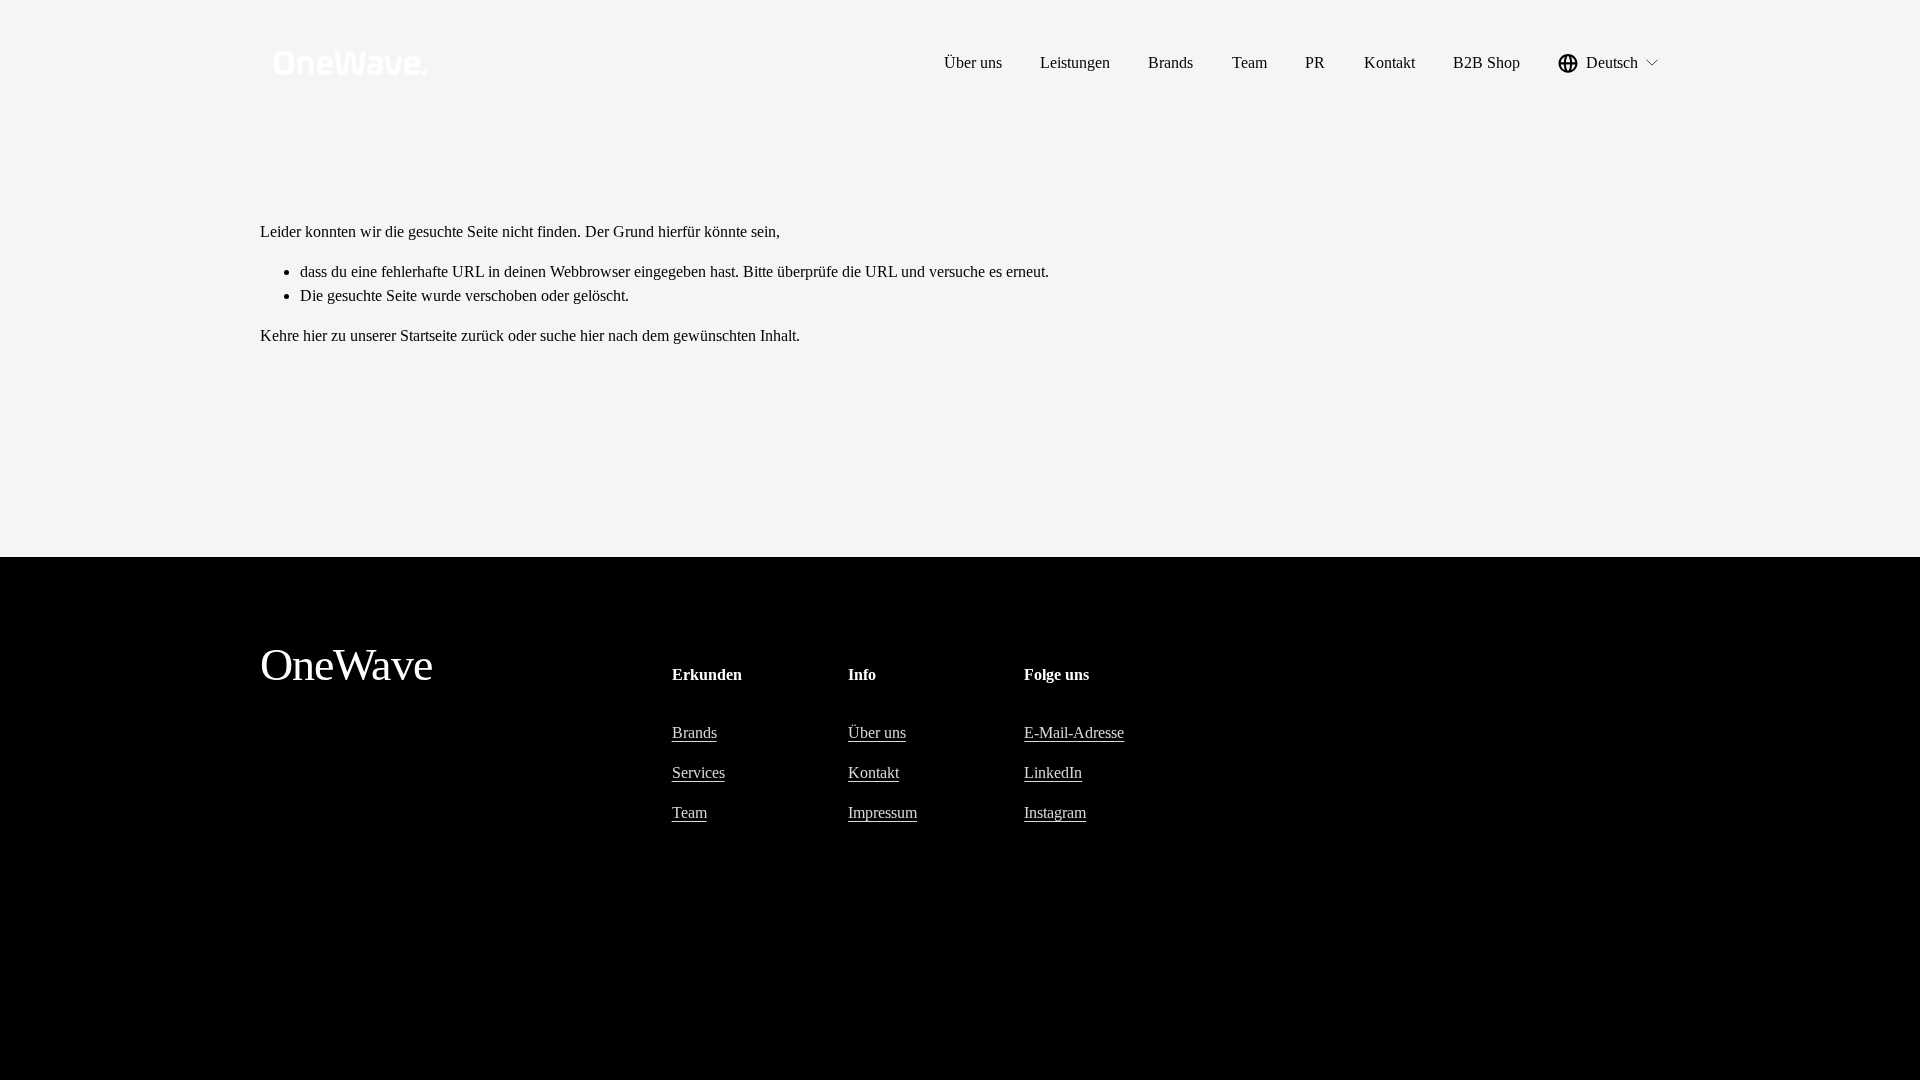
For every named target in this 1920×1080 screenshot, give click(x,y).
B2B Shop (1486, 62)
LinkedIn (1053, 772)
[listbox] (1609, 63)
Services (698, 772)
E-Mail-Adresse (1074, 732)
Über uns (973, 62)
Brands (1170, 62)
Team (1249, 62)
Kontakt (1389, 62)
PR (1315, 62)
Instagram (1055, 812)
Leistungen (1075, 62)
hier (315, 335)
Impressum (882, 812)
